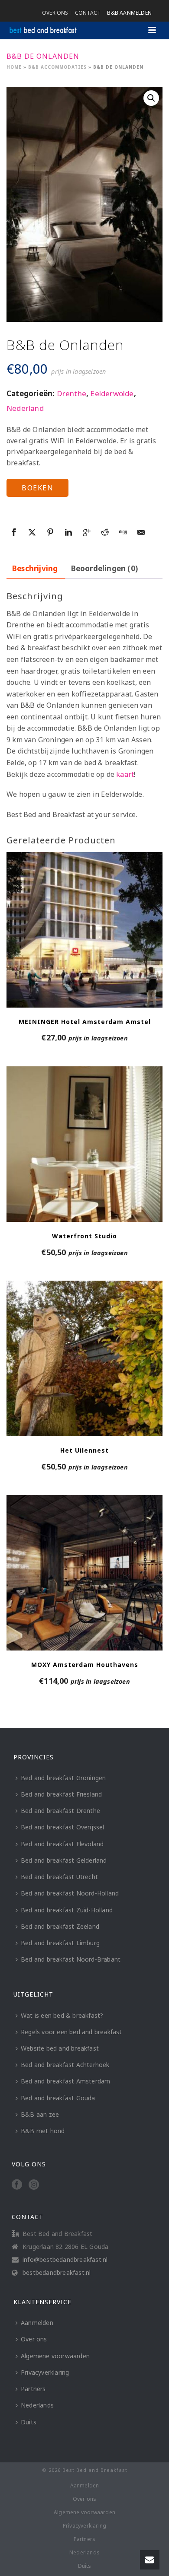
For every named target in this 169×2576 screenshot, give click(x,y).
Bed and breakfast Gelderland (64, 1860)
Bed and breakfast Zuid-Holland (67, 1910)
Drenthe (71, 393)
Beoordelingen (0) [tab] (104, 568)
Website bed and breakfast (60, 2048)
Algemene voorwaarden (55, 2356)
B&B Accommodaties (57, 67)
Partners (33, 2389)
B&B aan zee (40, 2114)
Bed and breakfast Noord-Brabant (71, 1959)
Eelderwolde (112, 393)
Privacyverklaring (45, 2372)
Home (14, 67)
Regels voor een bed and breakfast (71, 2032)
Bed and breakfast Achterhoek (65, 2065)
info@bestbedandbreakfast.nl (65, 2260)
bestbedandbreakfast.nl (57, 2273)
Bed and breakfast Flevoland (62, 1844)
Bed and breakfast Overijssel (63, 1827)
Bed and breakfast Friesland (61, 1794)
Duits (29, 2422)
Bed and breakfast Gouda (58, 2098)
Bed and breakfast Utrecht (59, 1877)
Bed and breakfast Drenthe (60, 1811)
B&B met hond (43, 2131)
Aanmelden (37, 2323)
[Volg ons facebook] (17, 2185)
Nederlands (37, 2405)
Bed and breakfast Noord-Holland (70, 1893)
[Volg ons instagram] (34, 2185)
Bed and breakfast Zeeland (60, 1926)
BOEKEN (37, 488)
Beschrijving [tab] (35, 568)
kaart (125, 774)
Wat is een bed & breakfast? (62, 2015)
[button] (151, 98)
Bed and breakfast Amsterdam (65, 2081)
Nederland (25, 408)
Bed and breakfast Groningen (63, 1778)
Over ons (34, 2339)
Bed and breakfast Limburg (60, 1943)
